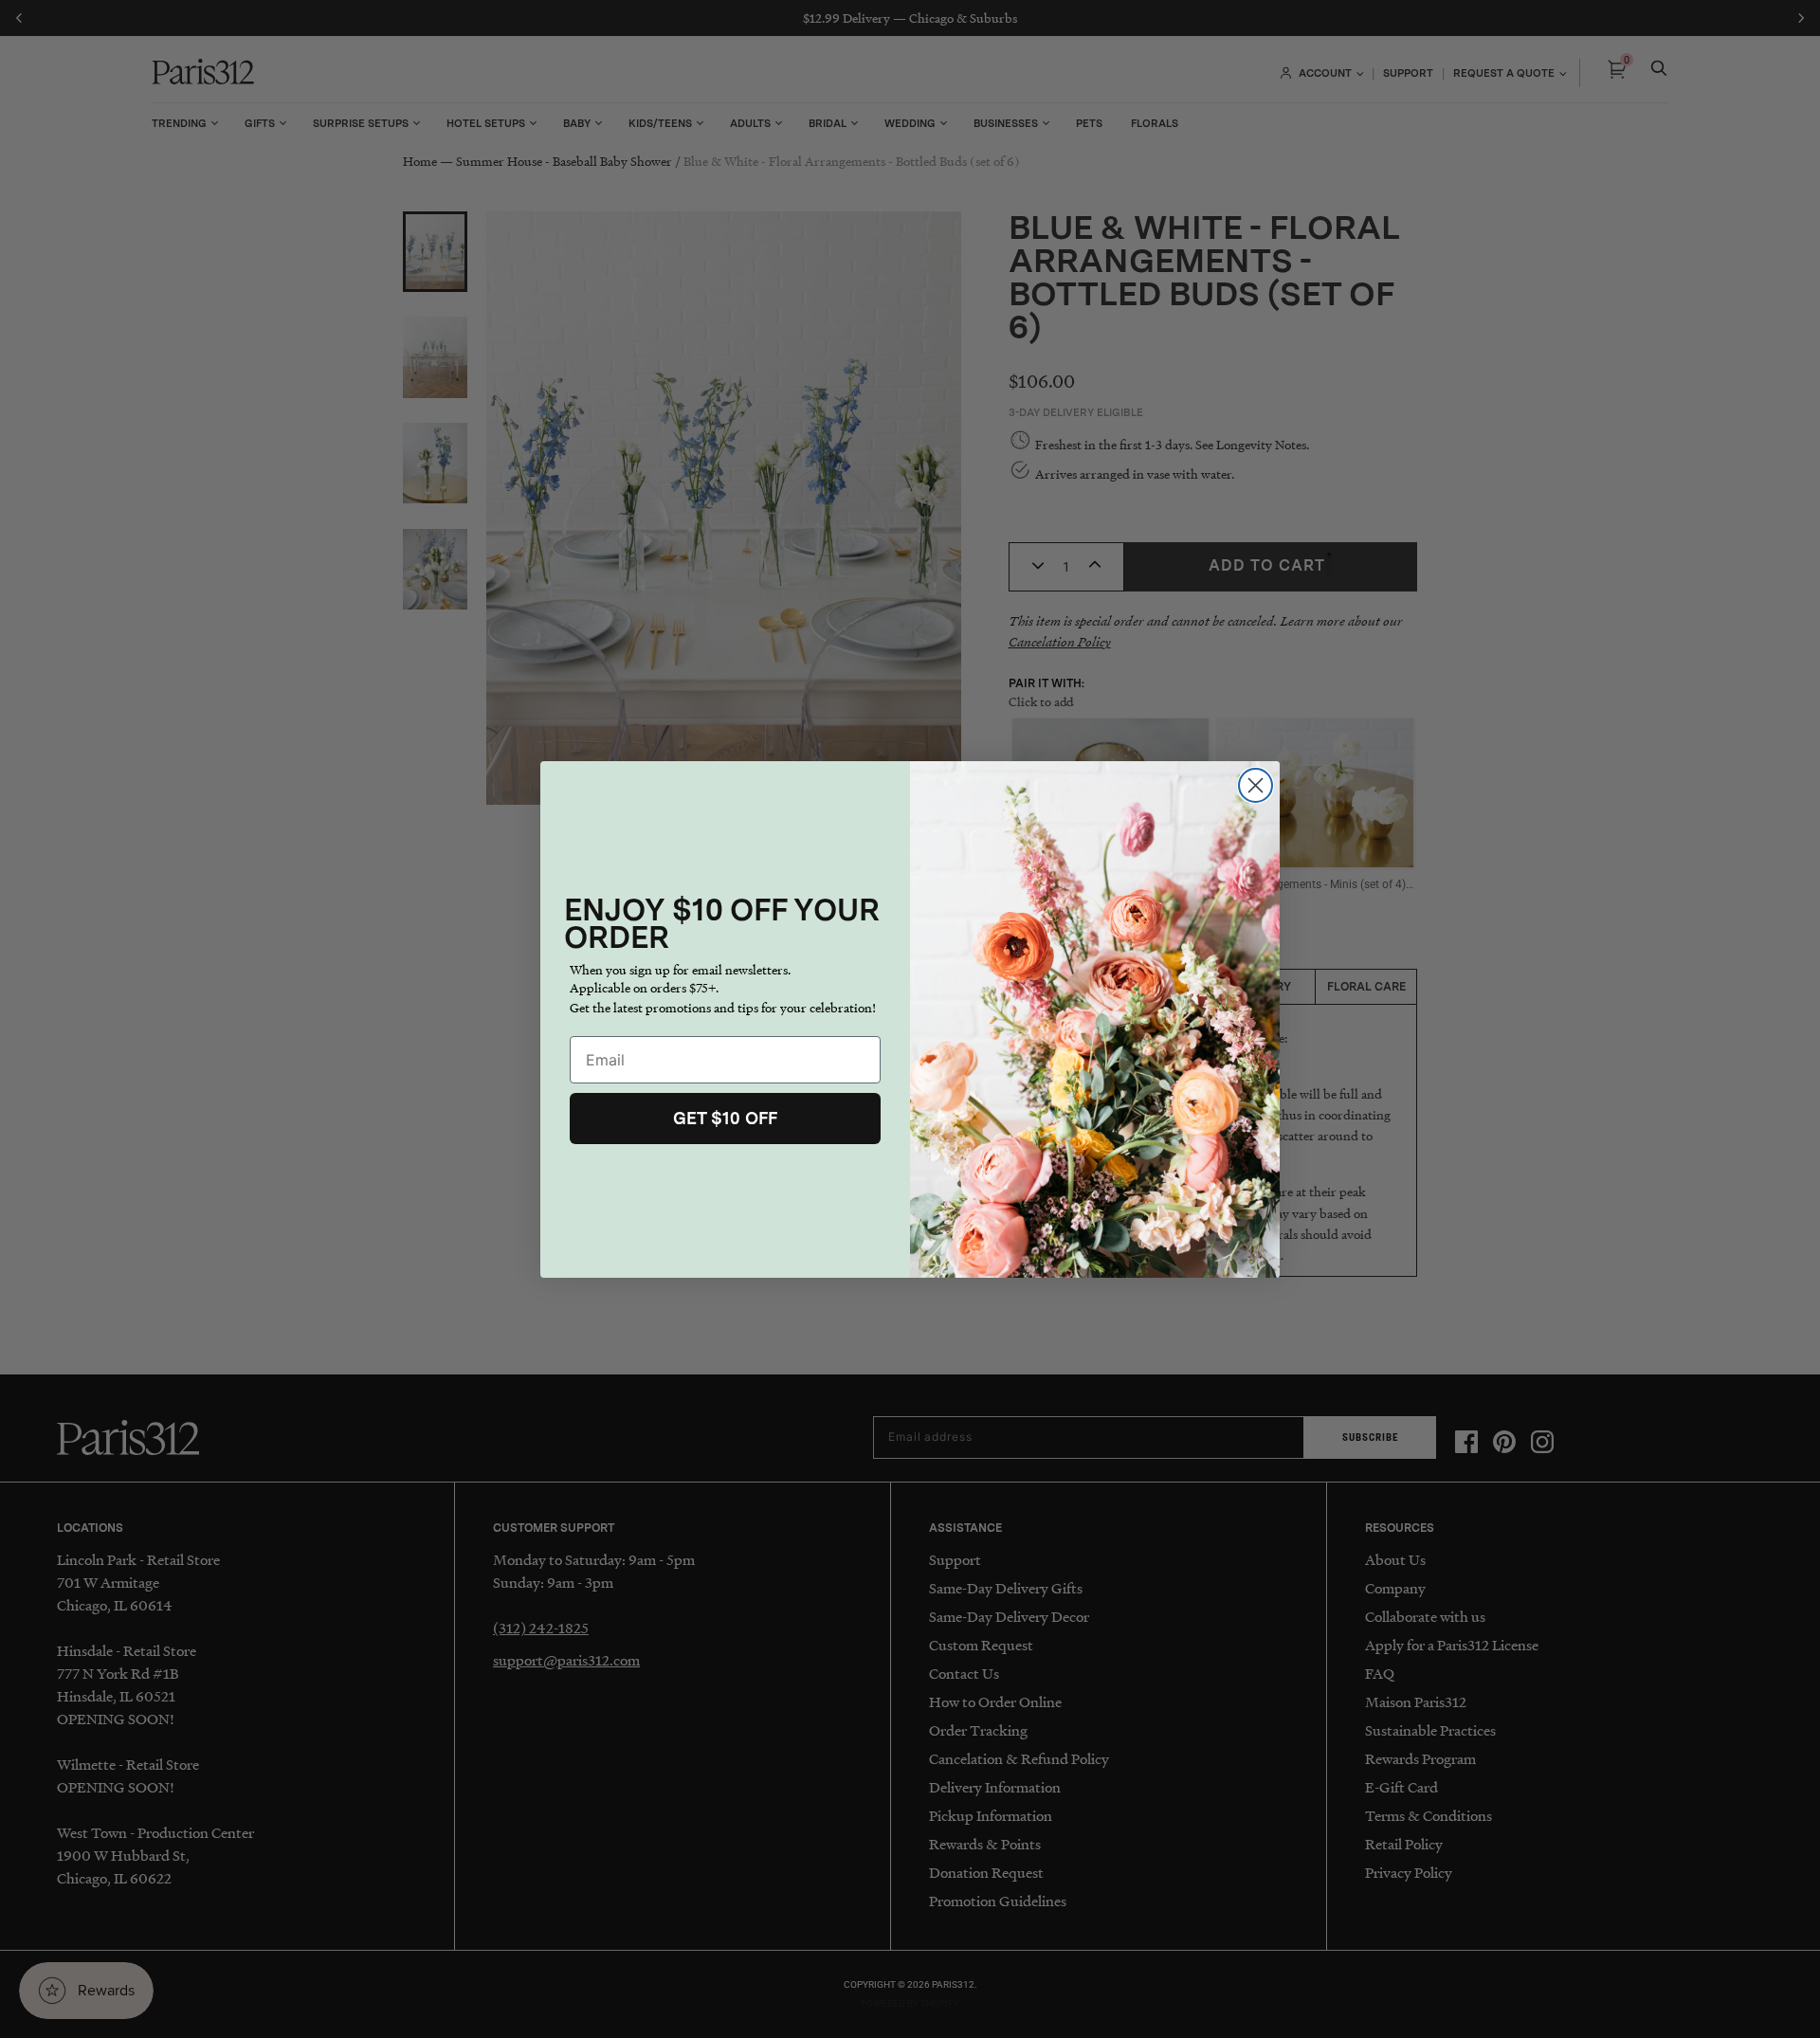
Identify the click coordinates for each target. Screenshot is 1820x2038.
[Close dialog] (1256, 785)
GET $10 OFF (725, 1118)
